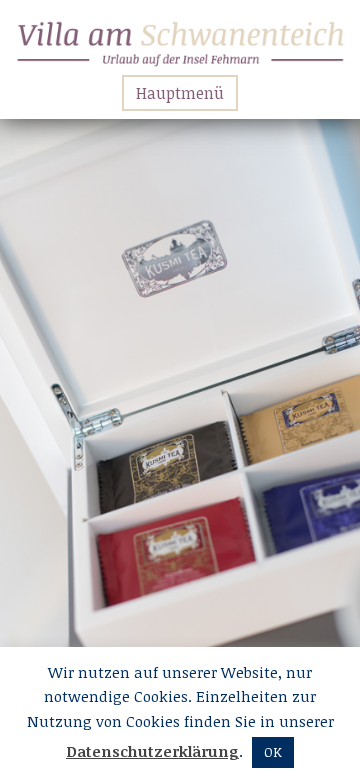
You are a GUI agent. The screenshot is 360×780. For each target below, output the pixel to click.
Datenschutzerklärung (152, 751)
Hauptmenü (180, 93)
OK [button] (273, 752)
